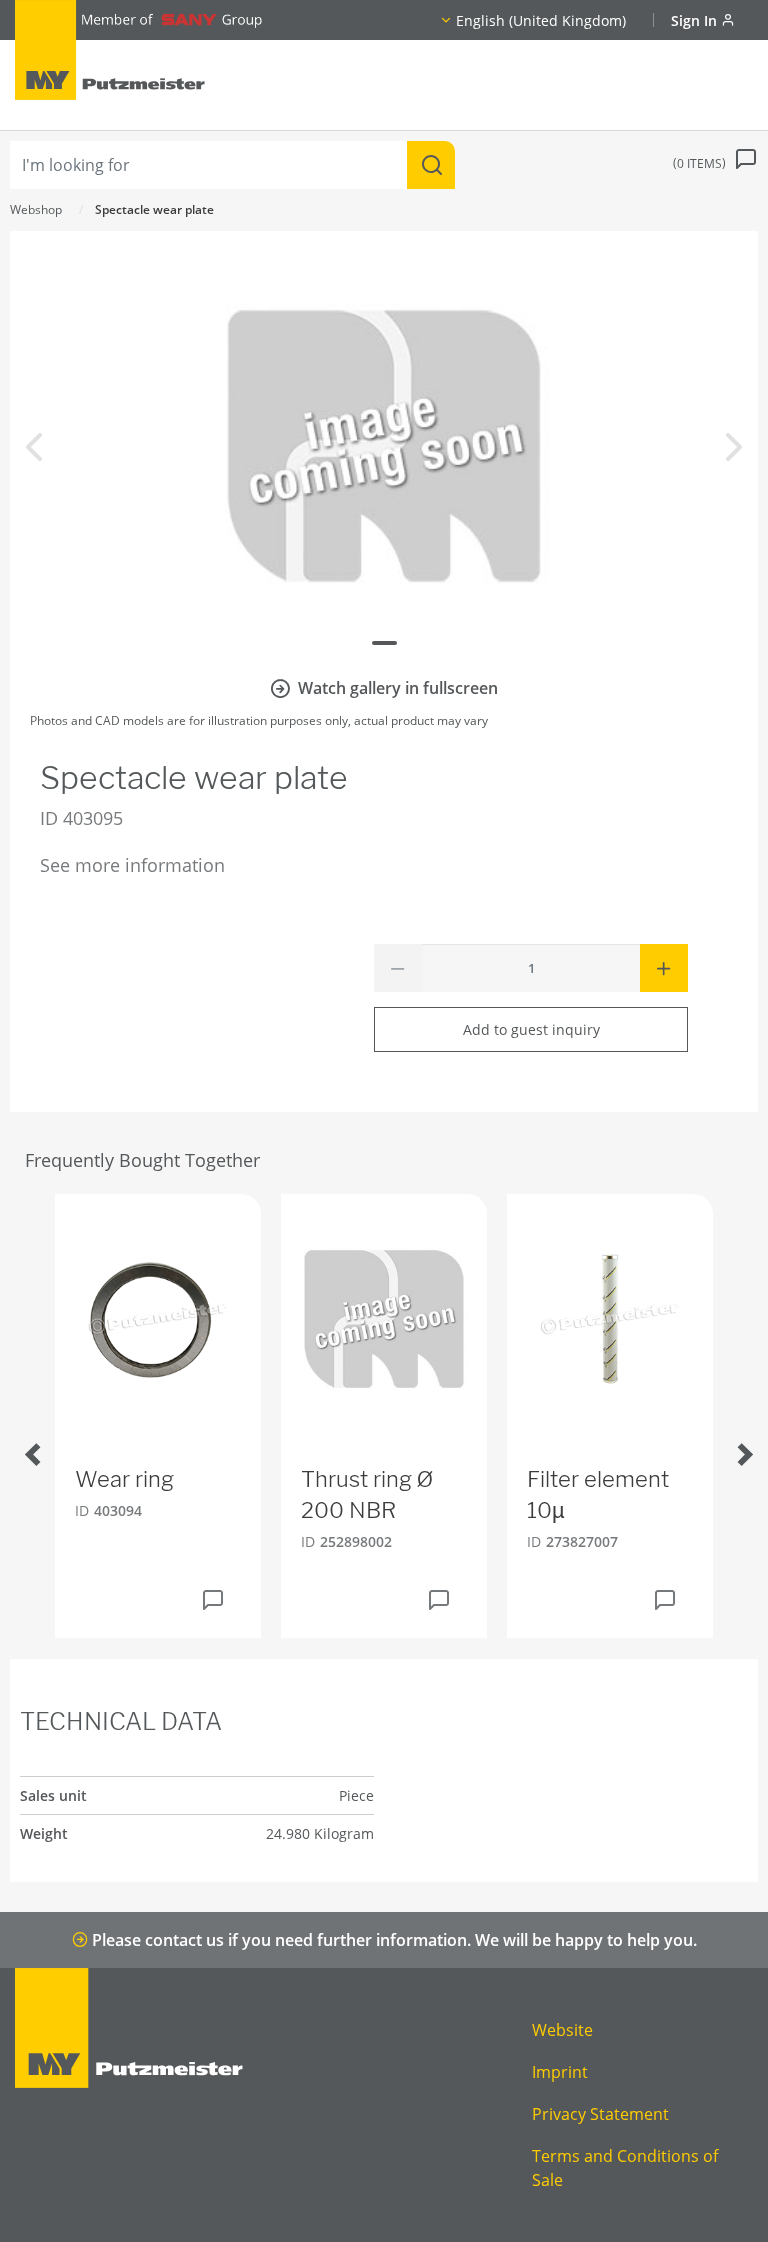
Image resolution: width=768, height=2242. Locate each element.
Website (562, 2030)
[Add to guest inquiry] (213, 1600)
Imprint (560, 2072)
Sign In (696, 20)
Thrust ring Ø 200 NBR (367, 1494)
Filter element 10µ (598, 1494)
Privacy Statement (600, 2114)
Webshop (36, 209)
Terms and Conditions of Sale (625, 2168)
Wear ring (124, 1479)
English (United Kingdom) (541, 20)
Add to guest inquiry (531, 1029)
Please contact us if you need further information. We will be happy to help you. (392, 1940)
